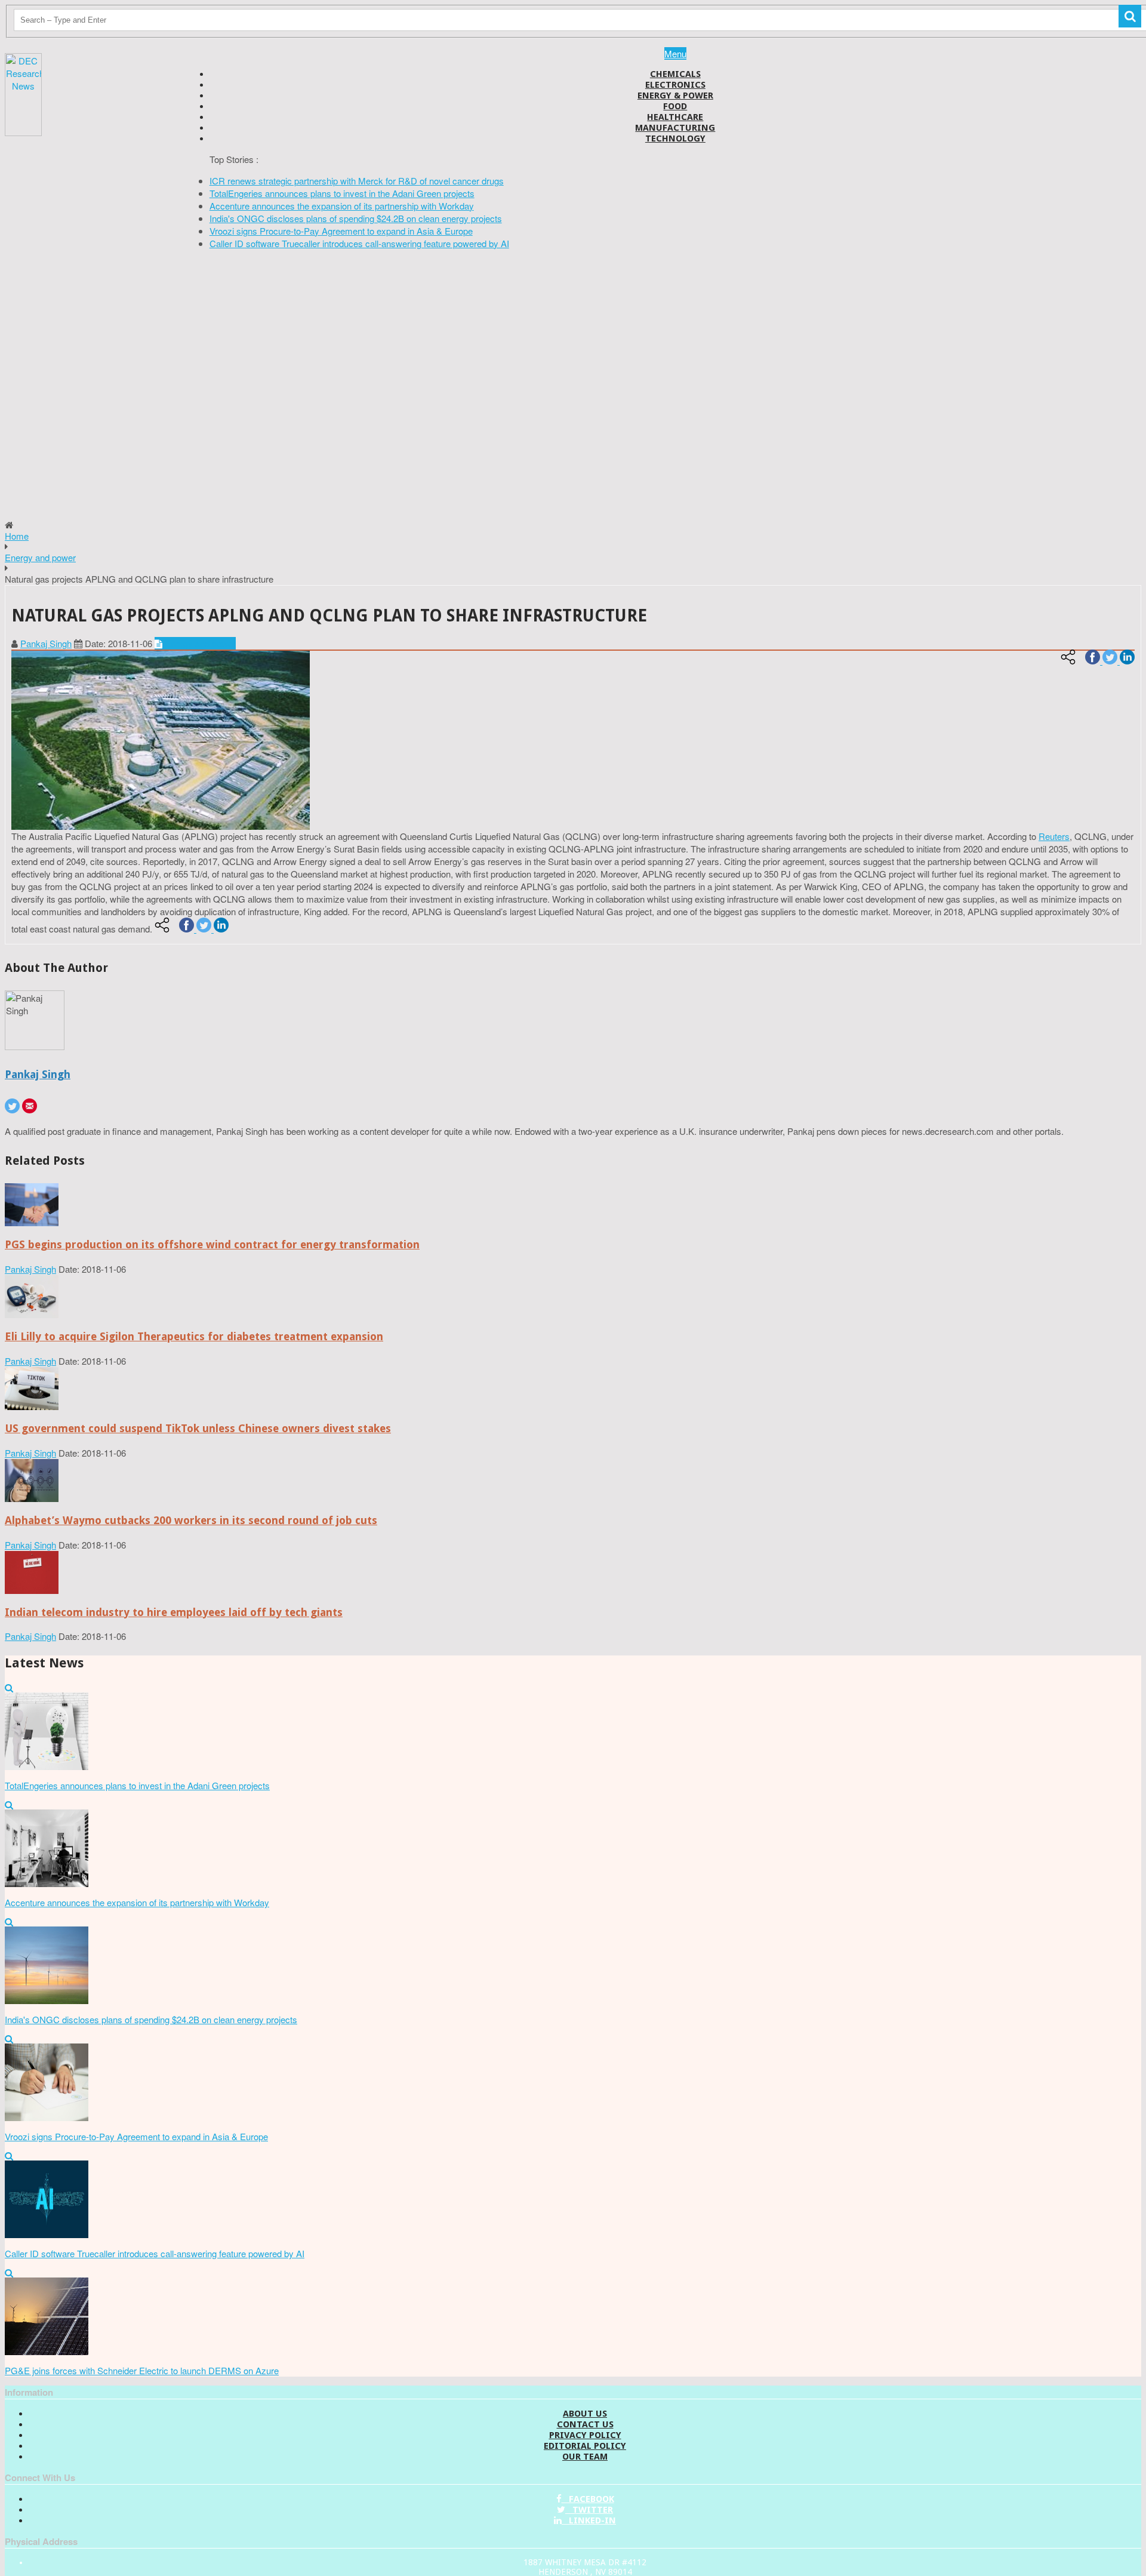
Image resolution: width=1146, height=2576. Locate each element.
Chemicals (675, 74)
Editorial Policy (585, 2446)
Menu (675, 53)
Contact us (585, 2424)
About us (585, 2414)
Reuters (1054, 836)
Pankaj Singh (46, 643)
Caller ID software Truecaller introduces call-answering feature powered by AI (359, 243)
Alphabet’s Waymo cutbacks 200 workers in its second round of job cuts (191, 1520)
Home (17, 536)
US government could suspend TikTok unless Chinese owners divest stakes (198, 1428)
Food (675, 106)
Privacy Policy (585, 2435)
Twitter (589, 2510)
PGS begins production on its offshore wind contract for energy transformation (212, 1244)
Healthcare (675, 117)
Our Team (585, 2457)
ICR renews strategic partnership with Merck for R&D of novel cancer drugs (357, 181)
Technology (675, 139)
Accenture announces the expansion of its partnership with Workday (342, 206)
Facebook (588, 2499)
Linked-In (589, 2520)
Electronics (675, 85)
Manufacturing (675, 128)
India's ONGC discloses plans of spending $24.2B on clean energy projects (356, 218)
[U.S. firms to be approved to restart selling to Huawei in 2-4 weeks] (32, 1222)
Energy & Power (675, 96)
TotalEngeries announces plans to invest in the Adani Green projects (342, 193)
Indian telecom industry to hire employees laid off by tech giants (174, 1612)
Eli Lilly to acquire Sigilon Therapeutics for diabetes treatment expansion (194, 1336)
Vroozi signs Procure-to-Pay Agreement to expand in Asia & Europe (341, 231)
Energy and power (40, 557)
